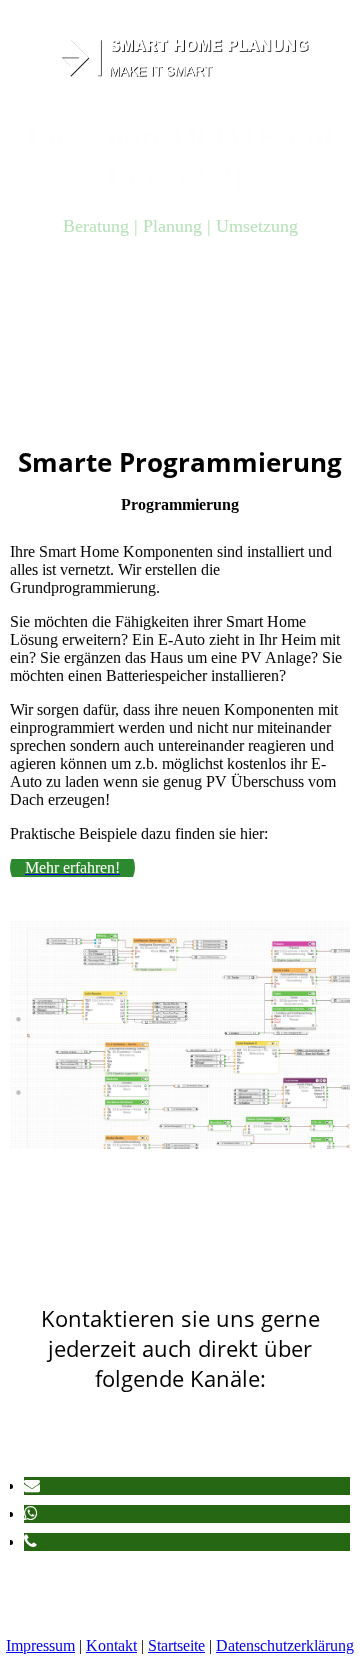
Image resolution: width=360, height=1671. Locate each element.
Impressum (40, 1645)
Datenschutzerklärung (285, 1645)
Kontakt (111, 1645)
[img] (180, 57)
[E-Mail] (32, 1485)
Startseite (176, 1645)
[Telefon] (30, 1541)
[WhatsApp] (31, 1513)
